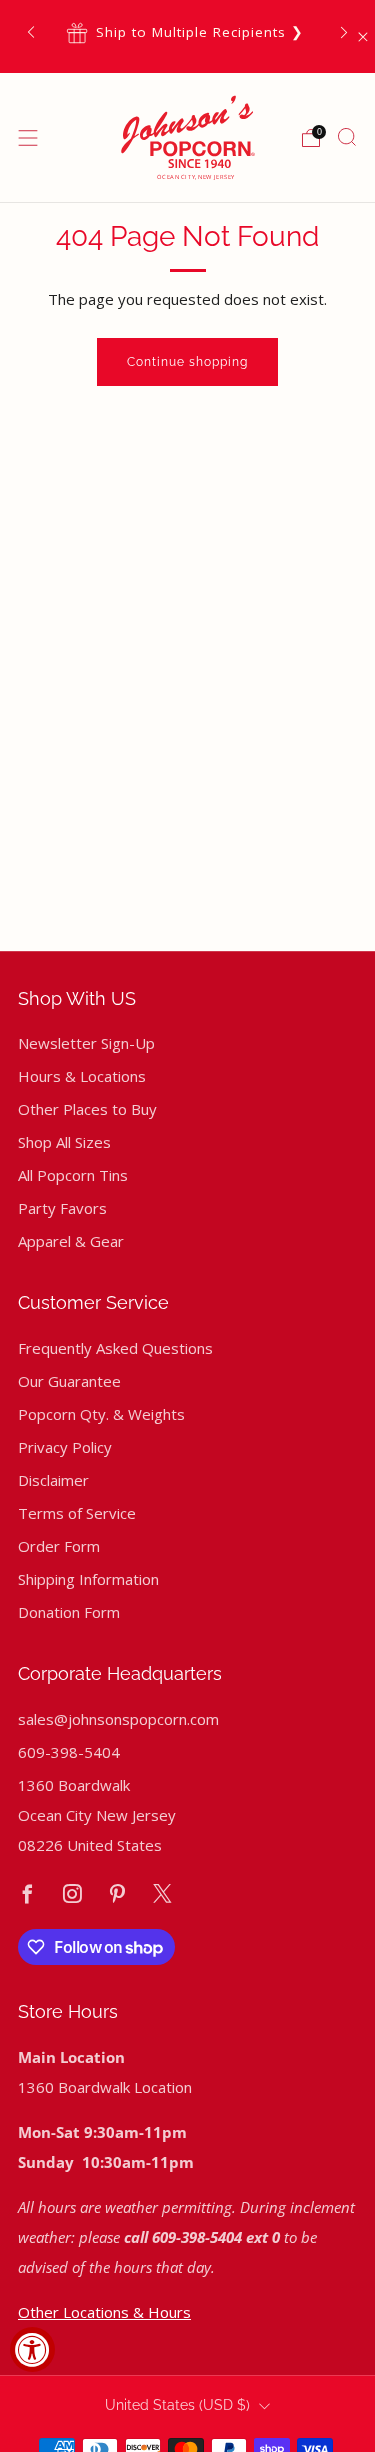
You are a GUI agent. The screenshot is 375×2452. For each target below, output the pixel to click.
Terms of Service (77, 1513)
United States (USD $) (177, 2405)
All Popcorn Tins (73, 1175)
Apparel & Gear (71, 1241)
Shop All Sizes (64, 1142)
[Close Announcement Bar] (363, 37)
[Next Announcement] (344, 32)
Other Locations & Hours (104, 2312)
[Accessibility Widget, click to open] (32, 2349)
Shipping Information (88, 1579)
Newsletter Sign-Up (86, 1043)
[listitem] (187, 32)
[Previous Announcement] (31, 32)
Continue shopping (187, 362)
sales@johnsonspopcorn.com (118, 1719)
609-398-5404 (69, 1752)
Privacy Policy (65, 1447)
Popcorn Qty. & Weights (101, 1414)
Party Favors (62, 1208)
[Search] (347, 137)
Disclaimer (53, 1480)
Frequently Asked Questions (115, 1348)
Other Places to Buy (87, 1109)
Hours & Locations (82, 1076)
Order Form (59, 1546)
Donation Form (69, 1612)
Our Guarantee (69, 1381)
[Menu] (28, 138)
